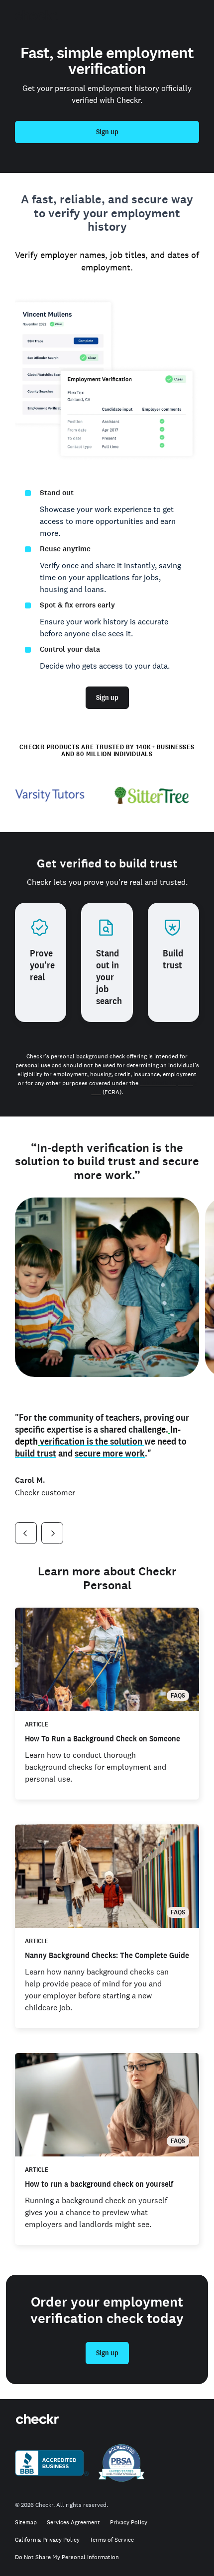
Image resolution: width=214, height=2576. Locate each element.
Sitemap (26, 2523)
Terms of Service (112, 2540)
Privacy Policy (129, 2523)
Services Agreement (73, 2523)
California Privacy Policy (47, 2540)
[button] (26, 1533)
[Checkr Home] (36, 15)
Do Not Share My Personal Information (67, 2557)
